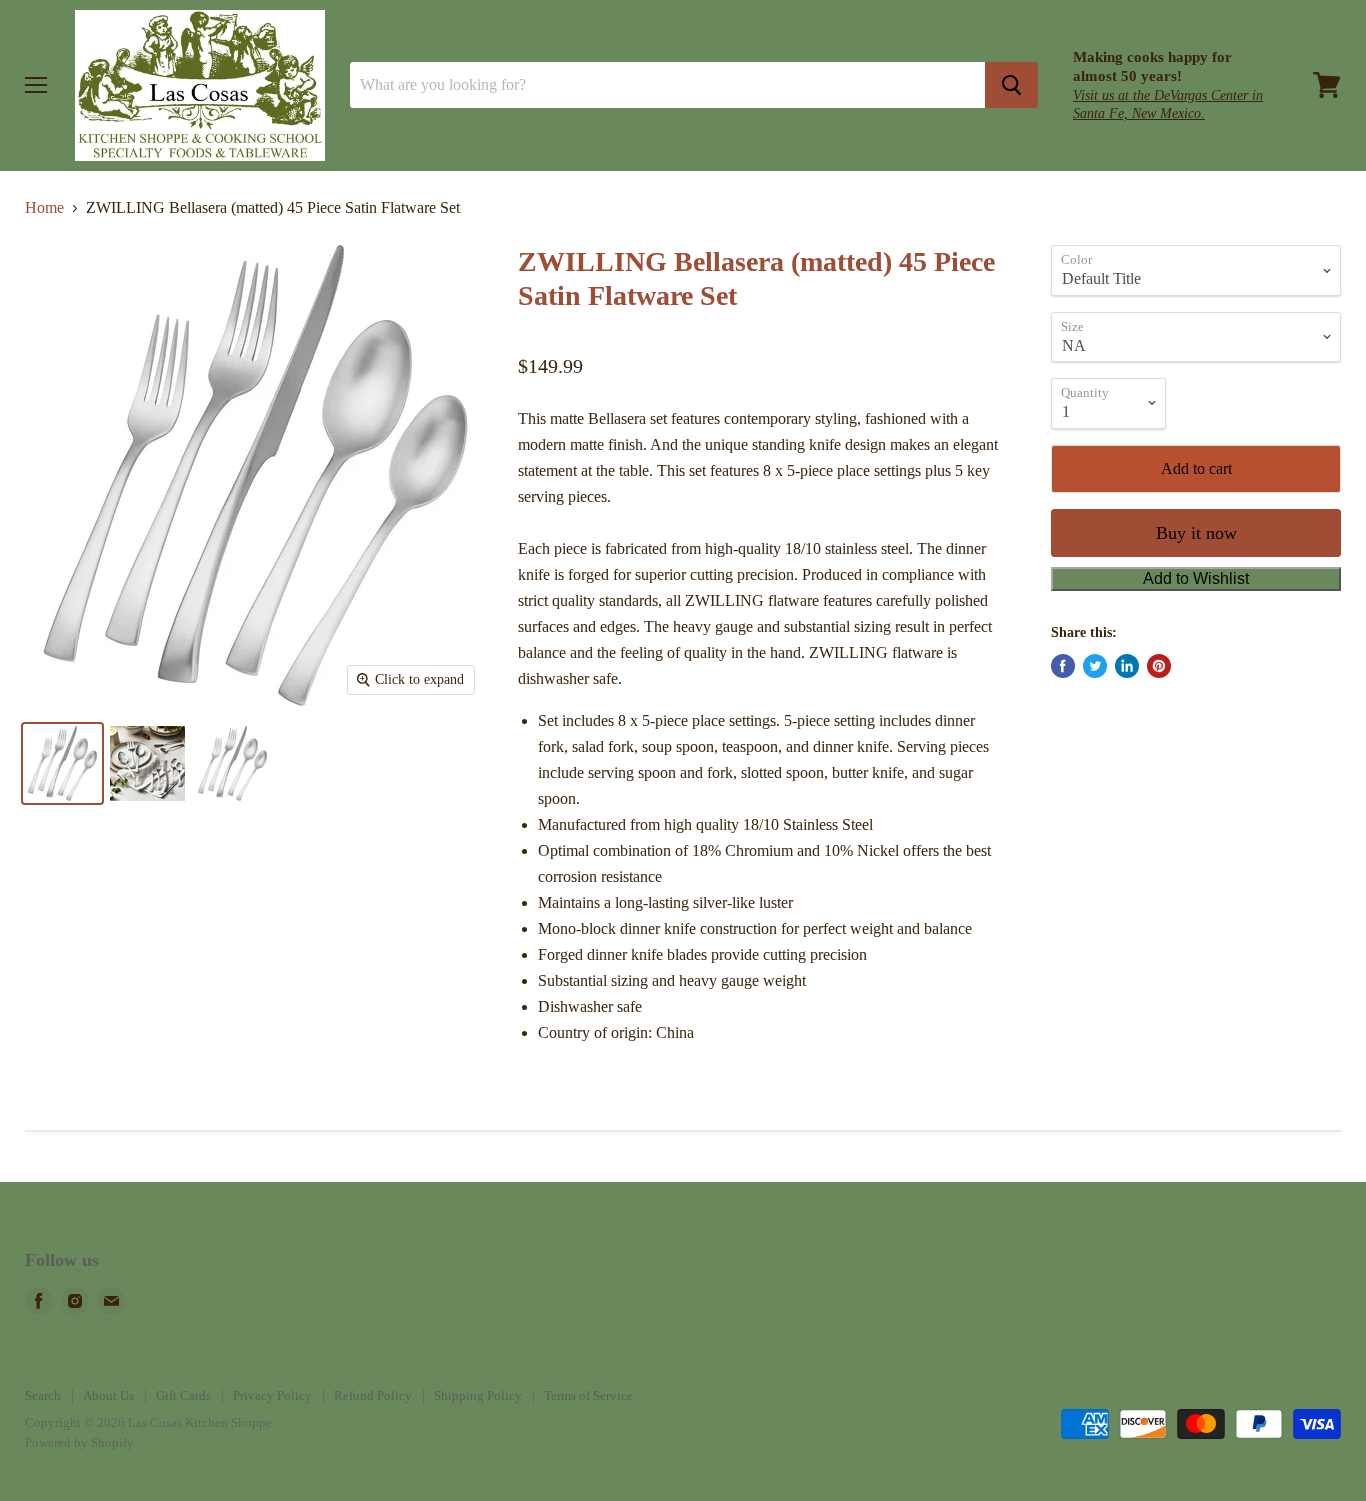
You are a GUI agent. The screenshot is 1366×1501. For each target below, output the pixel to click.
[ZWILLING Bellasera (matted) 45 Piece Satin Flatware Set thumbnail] (62, 763)
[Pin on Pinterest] (1159, 666)
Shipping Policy (478, 1395)
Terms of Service (588, 1395)
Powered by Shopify (79, 1442)
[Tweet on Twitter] (1095, 666)
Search (43, 1395)
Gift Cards (183, 1395)
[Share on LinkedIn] (1127, 666)
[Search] (1011, 85)
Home (44, 207)
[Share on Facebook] (1063, 666)
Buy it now (1196, 533)
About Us (108, 1395)
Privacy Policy (272, 1395)
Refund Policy (373, 1395)
